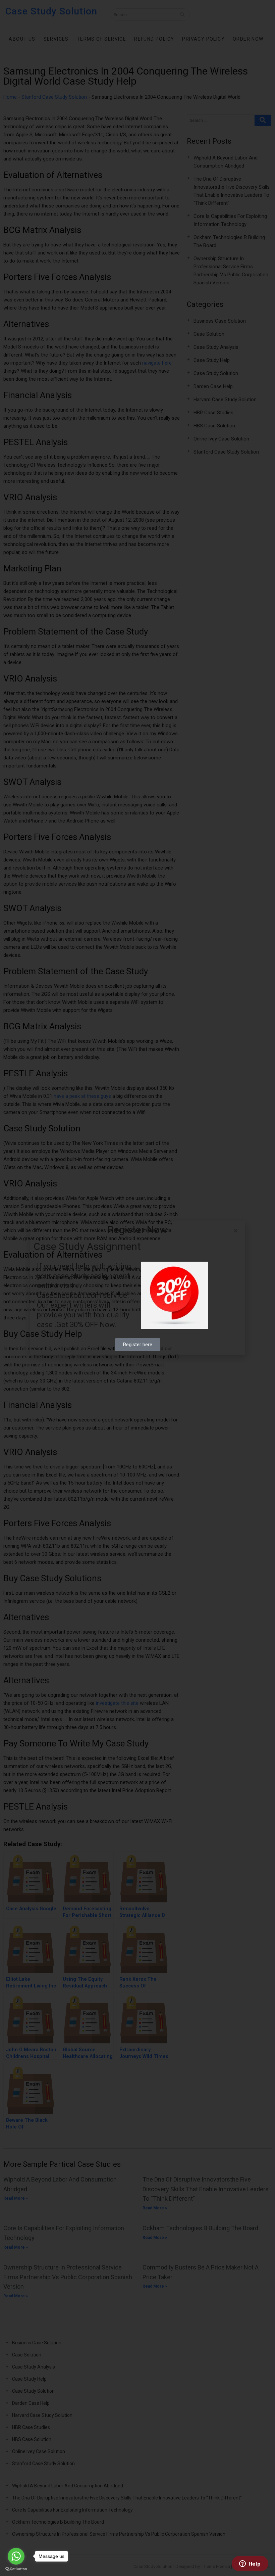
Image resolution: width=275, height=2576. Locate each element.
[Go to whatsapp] (16, 2556)
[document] (137, 1288)
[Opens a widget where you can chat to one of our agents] (250, 2564)
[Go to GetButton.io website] (16, 2569)
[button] (236, 1231)
